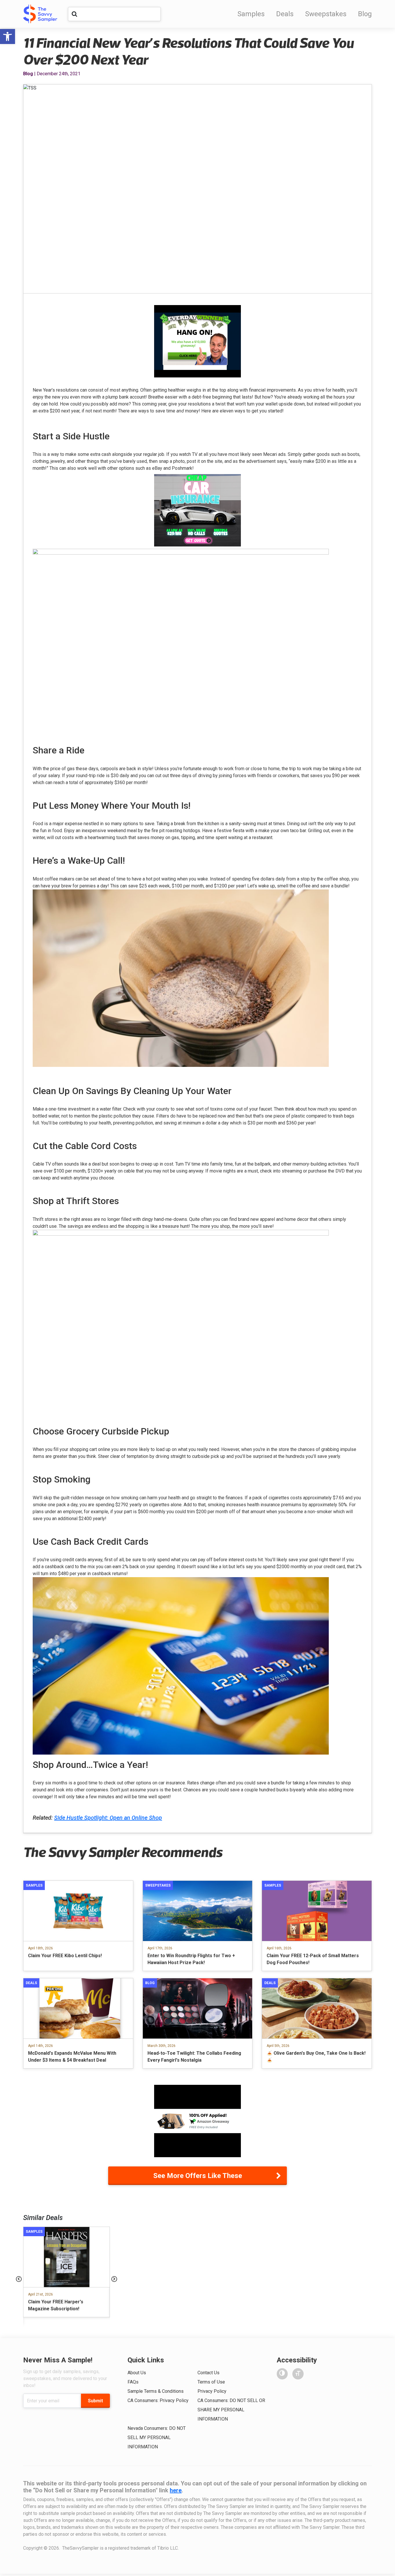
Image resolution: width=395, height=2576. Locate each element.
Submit (95, 2401)
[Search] (74, 14)
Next (114, 2279)
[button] (8, 36)
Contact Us (208, 2373)
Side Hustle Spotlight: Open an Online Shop (108, 1818)
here (176, 2490)
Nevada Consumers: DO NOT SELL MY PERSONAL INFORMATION (157, 2438)
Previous (19, 2279)
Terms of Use (211, 2382)
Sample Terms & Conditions (156, 2391)
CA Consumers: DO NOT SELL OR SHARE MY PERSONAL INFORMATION (231, 2410)
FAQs (133, 2382)
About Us (137, 2373)
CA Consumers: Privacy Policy (158, 2400)
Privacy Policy (212, 2391)
